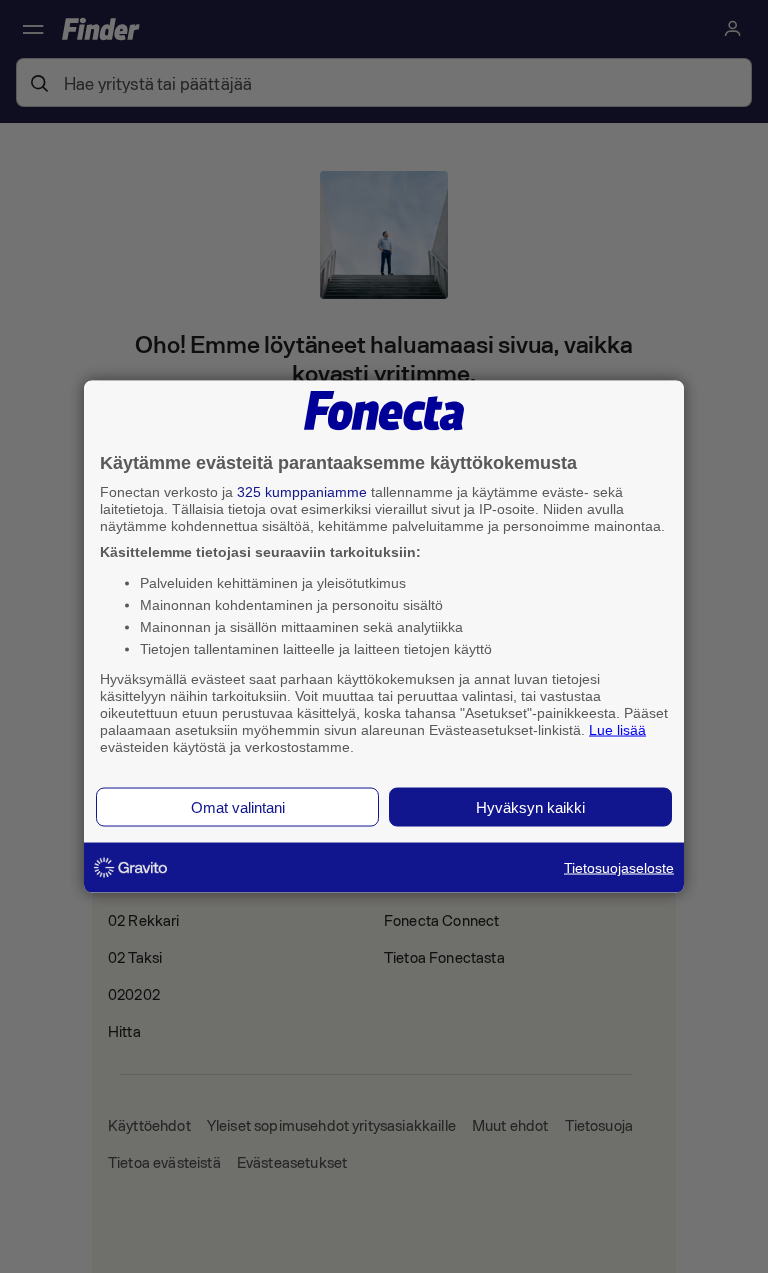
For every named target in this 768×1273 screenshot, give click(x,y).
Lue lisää (617, 729)
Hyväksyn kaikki (530, 807)
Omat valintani (238, 807)
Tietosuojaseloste (619, 868)
